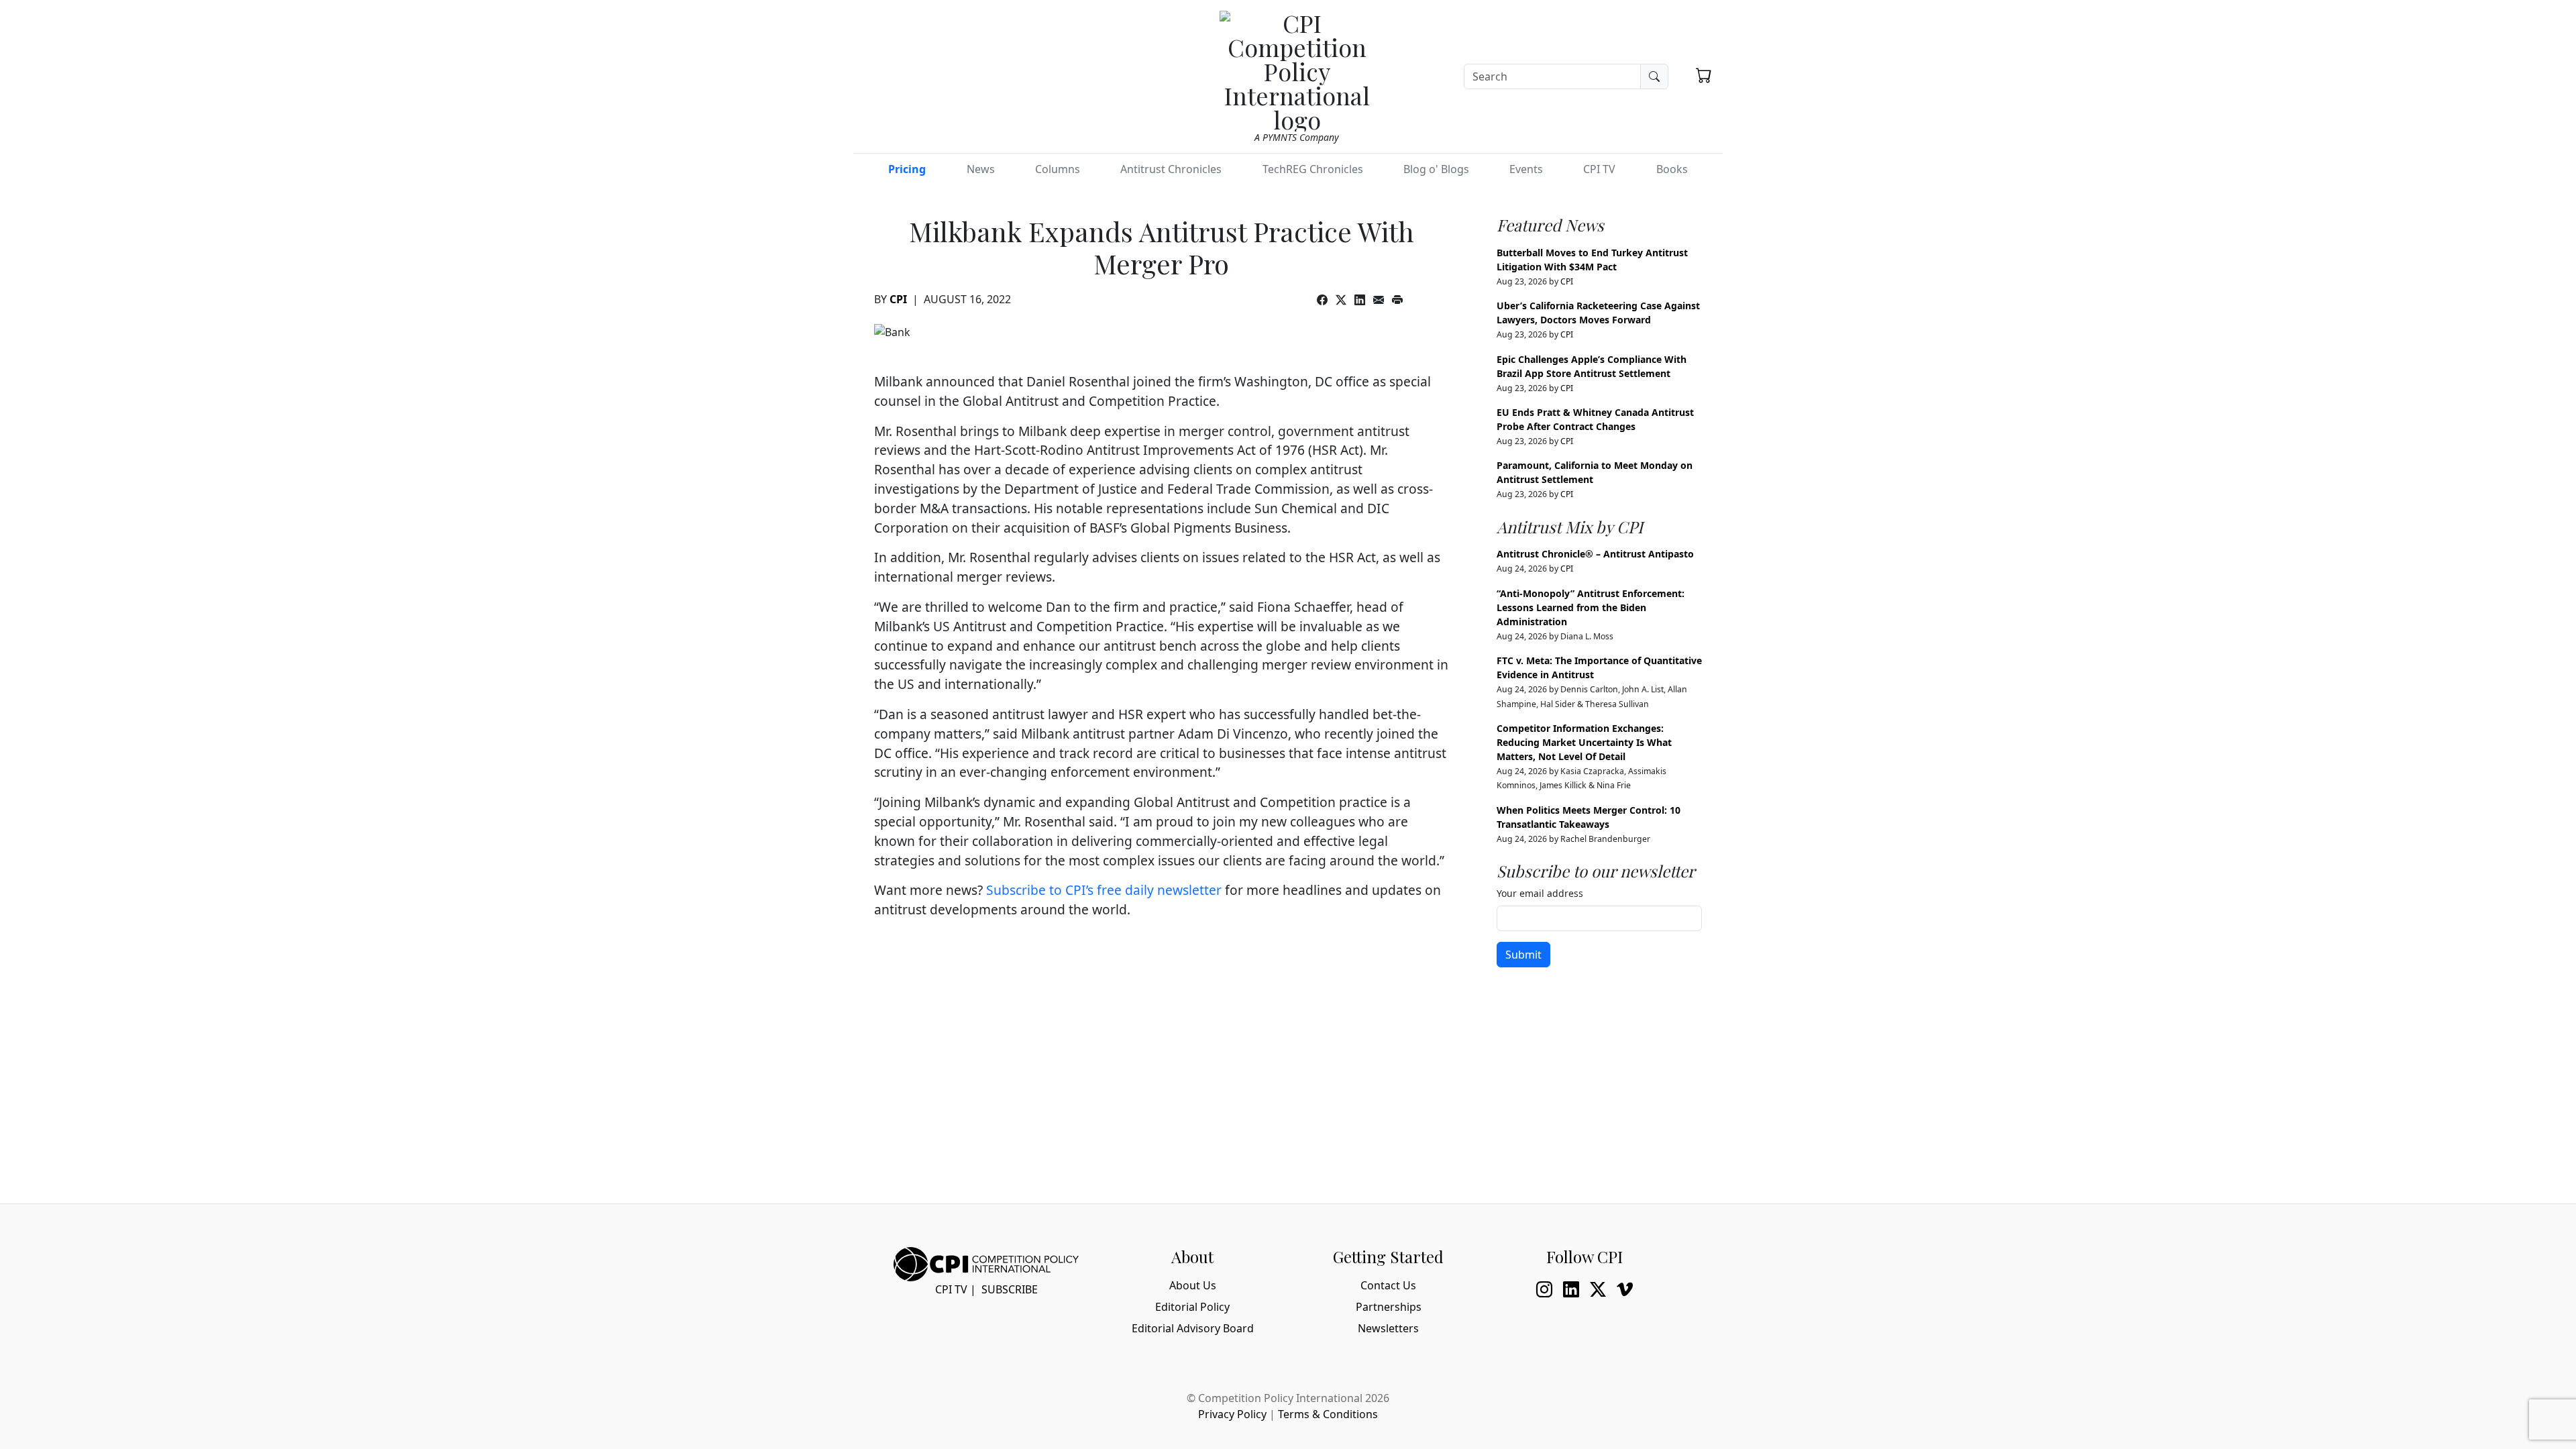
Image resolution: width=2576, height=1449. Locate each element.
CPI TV (1599, 169)
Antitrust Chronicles (1171, 169)
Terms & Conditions (1328, 1414)
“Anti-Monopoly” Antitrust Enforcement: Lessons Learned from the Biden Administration (1591, 607)
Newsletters (1388, 1328)
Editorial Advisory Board (1193, 1328)
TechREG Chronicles (1313, 169)
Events (1526, 169)
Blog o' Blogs (1436, 169)
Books (1672, 169)
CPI (898, 299)
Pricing (907, 169)
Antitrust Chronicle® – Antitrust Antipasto (1595, 554)
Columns (1058, 169)
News (981, 169)
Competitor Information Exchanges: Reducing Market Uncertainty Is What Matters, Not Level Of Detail (1584, 742)
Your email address (1540, 893)
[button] (1704, 75)
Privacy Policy (1232, 1414)
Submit (1523, 955)
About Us (1193, 1285)
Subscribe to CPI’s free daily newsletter (1104, 890)
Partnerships (1389, 1307)
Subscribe (1010, 1289)
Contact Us (1388, 1285)
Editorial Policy (1192, 1307)
